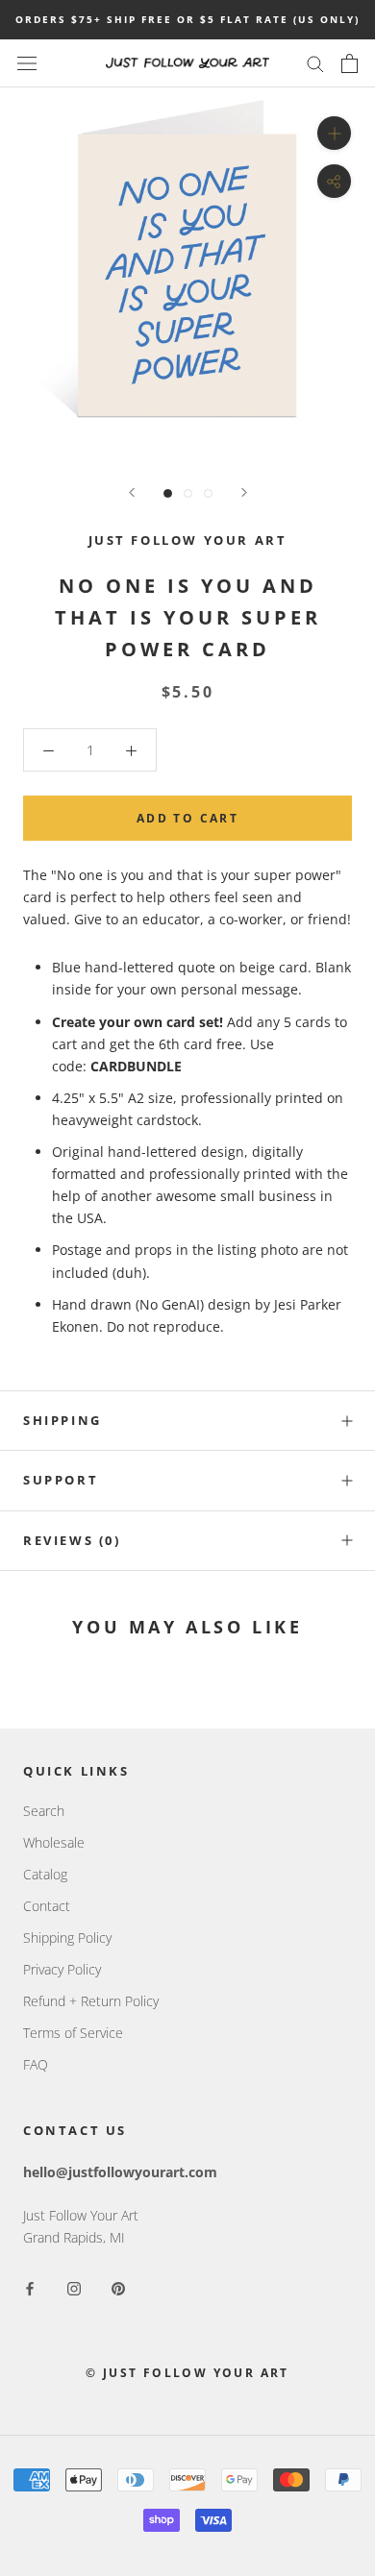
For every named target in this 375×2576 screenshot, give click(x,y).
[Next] (244, 492)
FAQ (36, 2064)
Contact (47, 1906)
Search (44, 1811)
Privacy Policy (62, 1969)
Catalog (45, 1874)
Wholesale (54, 1842)
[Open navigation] (27, 63)
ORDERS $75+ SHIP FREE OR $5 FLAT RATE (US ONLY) (187, 19)
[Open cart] (350, 63)
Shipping (62, 1420)
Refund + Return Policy (91, 2001)
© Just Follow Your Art (187, 2373)
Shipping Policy (67, 1938)
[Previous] (132, 492)
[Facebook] (30, 2287)
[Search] (315, 63)
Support (61, 1480)
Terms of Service (73, 2033)
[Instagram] (74, 2287)
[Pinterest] (118, 2287)
